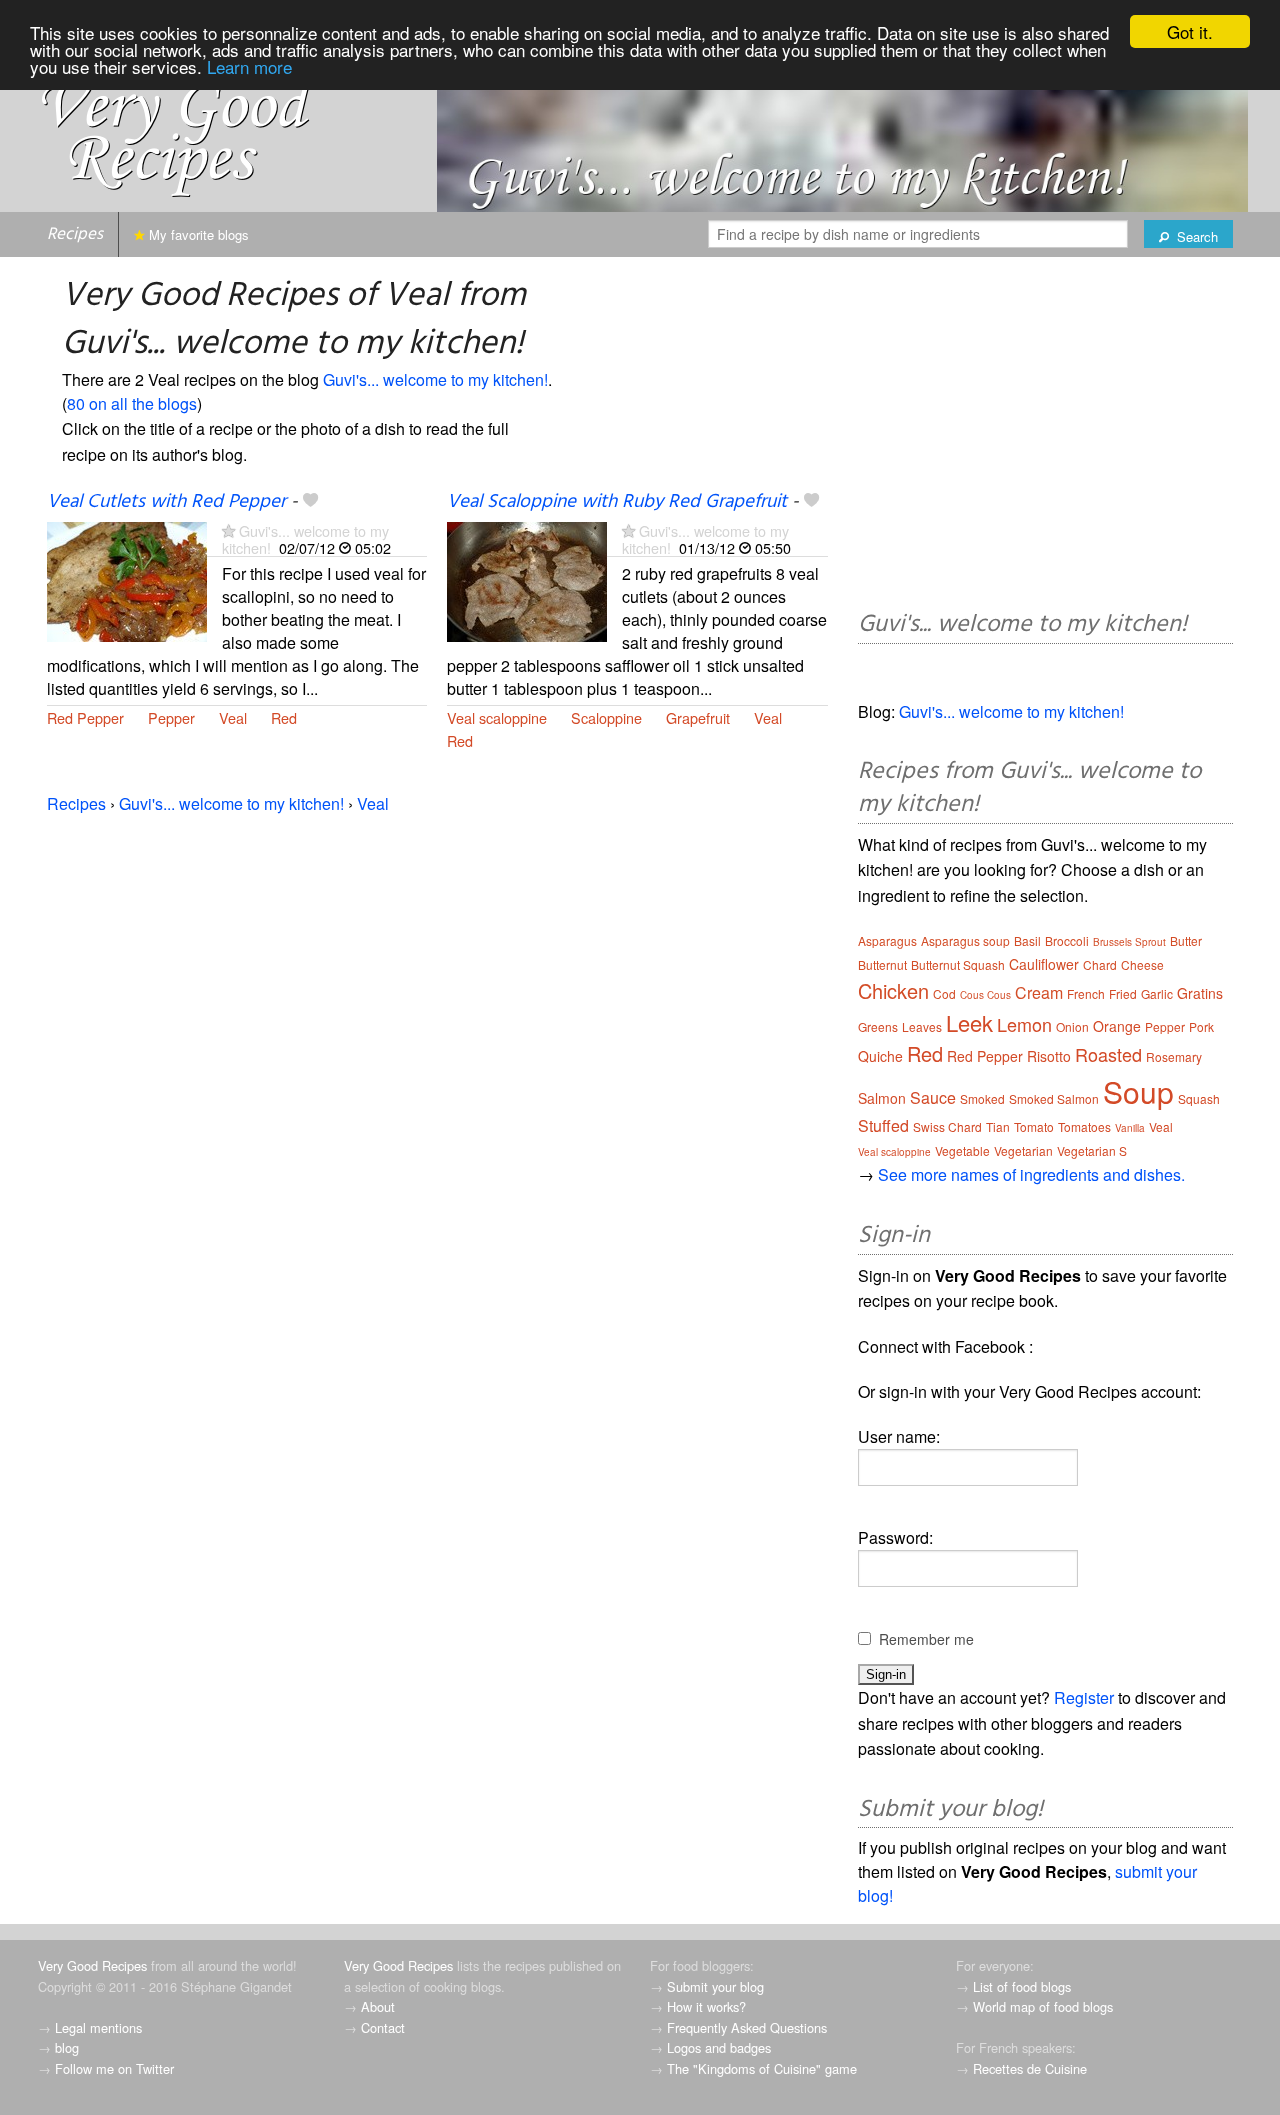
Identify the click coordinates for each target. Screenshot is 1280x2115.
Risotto (1049, 1056)
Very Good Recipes (92, 1965)
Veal (233, 717)
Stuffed (883, 1125)
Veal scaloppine (497, 717)
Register (1084, 1697)
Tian (998, 1126)
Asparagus (887, 940)
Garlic (1157, 993)
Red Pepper (85, 717)
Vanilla (1130, 1128)
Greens (878, 1026)
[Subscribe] (228, 530)
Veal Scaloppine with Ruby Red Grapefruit (617, 502)
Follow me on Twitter (114, 2068)
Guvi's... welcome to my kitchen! (435, 379)
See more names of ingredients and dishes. (1031, 1174)
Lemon (1024, 1024)
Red (284, 717)
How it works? (706, 2006)
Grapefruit (698, 717)
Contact (383, 2027)
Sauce (933, 1097)
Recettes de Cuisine (1030, 2068)
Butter (1186, 940)
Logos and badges (719, 2047)
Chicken (893, 990)
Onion (1072, 1026)
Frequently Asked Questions (747, 2027)
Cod (944, 993)
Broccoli (1067, 940)
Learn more (249, 66)
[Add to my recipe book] (310, 502)
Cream (1039, 992)
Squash (1199, 1098)
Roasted (1108, 1054)
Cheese (1142, 964)
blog (67, 2047)
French (1086, 993)
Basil (1027, 940)
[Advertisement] (1045, 437)
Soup (1138, 1091)
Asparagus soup (965, 940)
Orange (1117, 1026)
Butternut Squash (958, 964)
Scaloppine (606, 717)
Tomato (1034, 1126)
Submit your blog (715, 1986)
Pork (1201, 1026)
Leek (969, 1022)
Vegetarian (1023, 1150)
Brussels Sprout (1129, 942)
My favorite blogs (197, 234)
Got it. (1190, 31)
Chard (1100, 964)
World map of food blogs (1043, 2006)
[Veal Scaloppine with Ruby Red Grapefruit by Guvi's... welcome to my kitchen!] (527, 579)
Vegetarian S (1092, 1150)
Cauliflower (1044, 964)
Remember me (926, 1639)
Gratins (1200, 993)
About (378, 2006)
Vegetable (962, 1150)
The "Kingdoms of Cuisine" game (762, 2068)
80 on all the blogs (132, 403)
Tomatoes (1084, 1126)
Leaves (922, 1026)
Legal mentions (98, 2027)
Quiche (880, 1056)
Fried (1123, 993)
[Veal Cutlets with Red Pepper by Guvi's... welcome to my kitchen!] (127, 579)
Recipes (75, 234)
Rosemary (1174, 1056)
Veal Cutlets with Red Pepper (166, 502)
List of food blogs (1022, 1986)
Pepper (171, 717)
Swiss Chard (947, 1126)
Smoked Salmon (1054, 1098)
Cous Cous (985, 995)
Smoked (982, 1098)
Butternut (882, 964)
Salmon (882, 1098)
